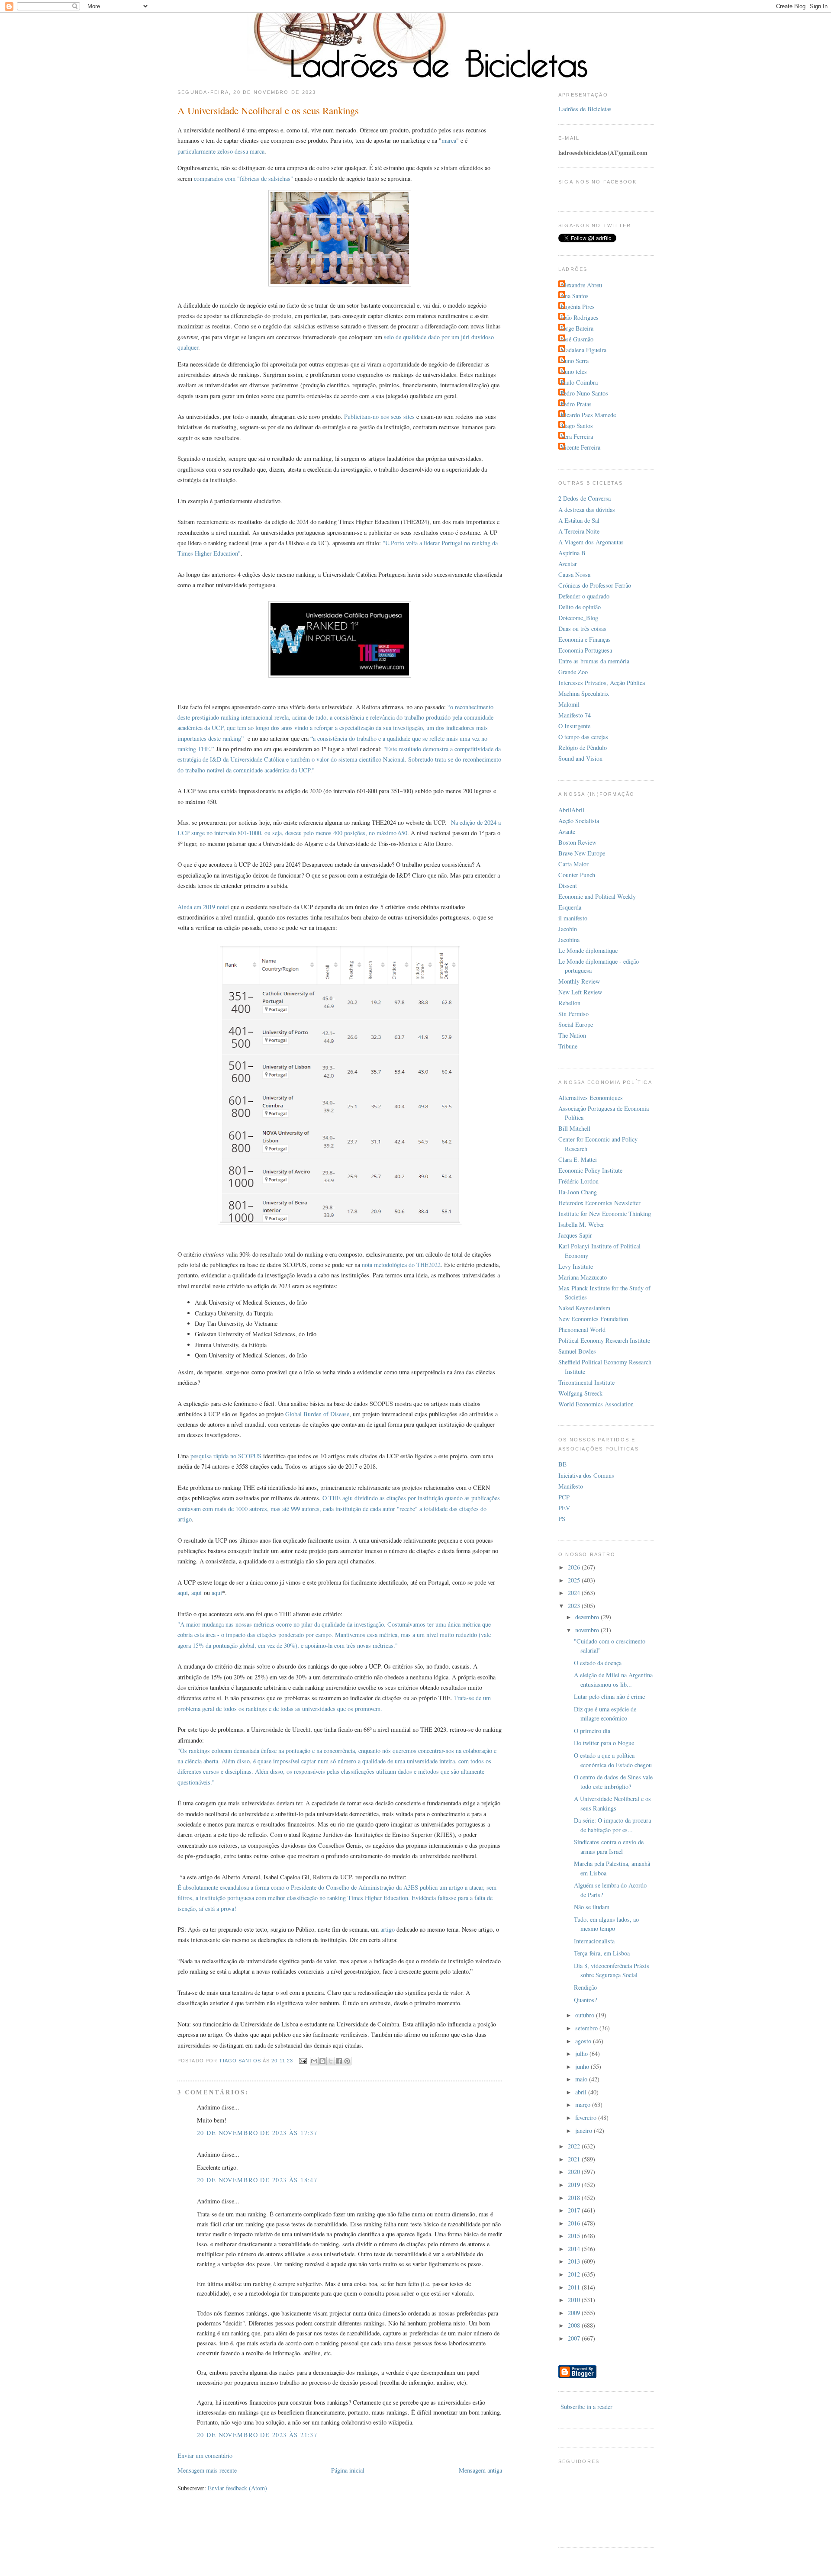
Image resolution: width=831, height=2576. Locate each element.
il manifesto (573, 918)
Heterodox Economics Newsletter (599, 1203)
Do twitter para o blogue (604, 1743)
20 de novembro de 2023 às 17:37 (257, 2133)
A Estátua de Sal (579, 520)
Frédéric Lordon (578, 1181)
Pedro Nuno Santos (584, 393)
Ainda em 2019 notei (203, 907)
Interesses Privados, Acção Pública (602, 683)
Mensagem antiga (480, 2470)
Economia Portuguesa (585, 650)
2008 (575, 2325)
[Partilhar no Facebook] (339, 2061)
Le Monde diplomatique (588, 950)
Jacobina (569, 940)
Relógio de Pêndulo (583, 748)
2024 (575, 1593)
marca (449, 140)
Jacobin (568, 929)
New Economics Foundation (593, 1319)
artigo (388, 1929)
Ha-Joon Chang (578, 1192)
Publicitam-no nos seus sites (379, 416)
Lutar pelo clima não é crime (609, 1696)
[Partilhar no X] (331, 2061)
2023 (575, 1606)
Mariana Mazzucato (583, 1277)
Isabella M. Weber (581, 1224)
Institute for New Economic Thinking (605, 1214)
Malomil (569, 704)
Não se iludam (592, 1907)
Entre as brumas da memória (594, 661)
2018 (575, 2198)
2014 (575, 2249)
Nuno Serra (575, 361)
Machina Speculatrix (584, 693)
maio (582, 2079)
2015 (575, 2236)
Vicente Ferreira (580, 447)
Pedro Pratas (576, 404)
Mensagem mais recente (207, 2470)
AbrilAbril (571, 810)
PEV (564, 1508)
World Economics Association (596, 1404)
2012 (575, 2274)
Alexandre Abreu (581, 285)
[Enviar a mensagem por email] (314, 2061)
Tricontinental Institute (586, 1382)
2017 (575, 2210)
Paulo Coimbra (579, 382)
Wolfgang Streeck (580, 1393)
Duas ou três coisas (582, 629)
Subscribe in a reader (586, 2407)
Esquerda (570, 907)
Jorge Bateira (577, 328)
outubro (586, 2015)
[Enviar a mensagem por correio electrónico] (303, 2061)
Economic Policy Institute (590, 1170)
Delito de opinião (580, 607)
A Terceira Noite (579, 531)
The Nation (572, 1035)
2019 (575, 2185)
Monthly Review (579, 981)
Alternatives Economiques (591, 1098)
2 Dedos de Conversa (585, 498)
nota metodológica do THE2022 (401, 1265)
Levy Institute (576, 1266)
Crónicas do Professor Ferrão (595, 585)
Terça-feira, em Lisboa (602, 1953)
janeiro (585, 2131)
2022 (575, 2146)
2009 (575, 2313)
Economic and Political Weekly (597, 896)
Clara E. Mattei (578, 1159)
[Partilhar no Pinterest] (347, 2061)
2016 (575, 2223)
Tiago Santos (577, 426)
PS (562, 1519)
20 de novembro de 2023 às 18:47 (257, 2180)
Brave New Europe (582, 853)
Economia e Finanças (585, 639)
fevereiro (587, 2118)
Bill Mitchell (574, 1128)
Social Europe (576, 1024)
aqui (183, 1593)
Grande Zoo (573, 672)
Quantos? (585, 2000)
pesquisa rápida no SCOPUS (226, 1456)
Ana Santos (575, 296)
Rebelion (569, 1003)
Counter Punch (577, 875)
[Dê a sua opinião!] (322, 2061)
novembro (588, 1630)
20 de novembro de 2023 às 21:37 (257, 2435)
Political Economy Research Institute (604, 1340)
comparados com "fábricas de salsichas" (243, 178)
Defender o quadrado (584, 596)
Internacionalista (594, 1941)
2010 (575, 2300)
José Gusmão (577, 339)
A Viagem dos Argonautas (591, 542)
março (584, 2105)
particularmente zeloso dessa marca (221, 151)
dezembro (588, 1617)
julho (582, 2053)
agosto (584, 2041)
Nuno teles (574, 371)
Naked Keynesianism (584, 1308)
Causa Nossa (574, 574)
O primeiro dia (592, 1731)
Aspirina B (572, 553)
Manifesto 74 (575, 715)
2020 (575, 2172)
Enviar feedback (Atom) (237, 2488)
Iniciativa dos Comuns (586, 1475)
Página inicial (348, 2470)
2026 (575, 1567)
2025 (575, 1580)
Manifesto (571, 1486)
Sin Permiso (573, 1014)
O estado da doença (598, 1663)
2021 (575, 2159)
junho (583, 2066)
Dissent (568, 886)
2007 (575, 2338)
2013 (575, 2261)
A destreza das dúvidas (587, 510)
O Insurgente (574, 726)
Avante (567, 831)
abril (582, 2092)
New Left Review (580, 992)
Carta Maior (573, 864)
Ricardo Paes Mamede (588, 415)
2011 (575, 2287)
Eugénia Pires (578, 307)
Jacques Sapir (575, 1235)
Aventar (568, 564)
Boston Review (577, 842)
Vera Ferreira (577, 436)
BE (562, 1464)
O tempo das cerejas (583, 737)
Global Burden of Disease (317, 1414)
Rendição (585, 1987)
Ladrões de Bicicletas (585, 109)
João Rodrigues (580, 317)
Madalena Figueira (583, 350)
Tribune (568, 1046)
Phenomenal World (582, 1330)
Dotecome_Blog (578, 618)
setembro (587, 2028)
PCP (564, 1497)
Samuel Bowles (577, 1351)
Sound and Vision (580, 758)
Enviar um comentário (205, 2455)
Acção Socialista (579, 821)
